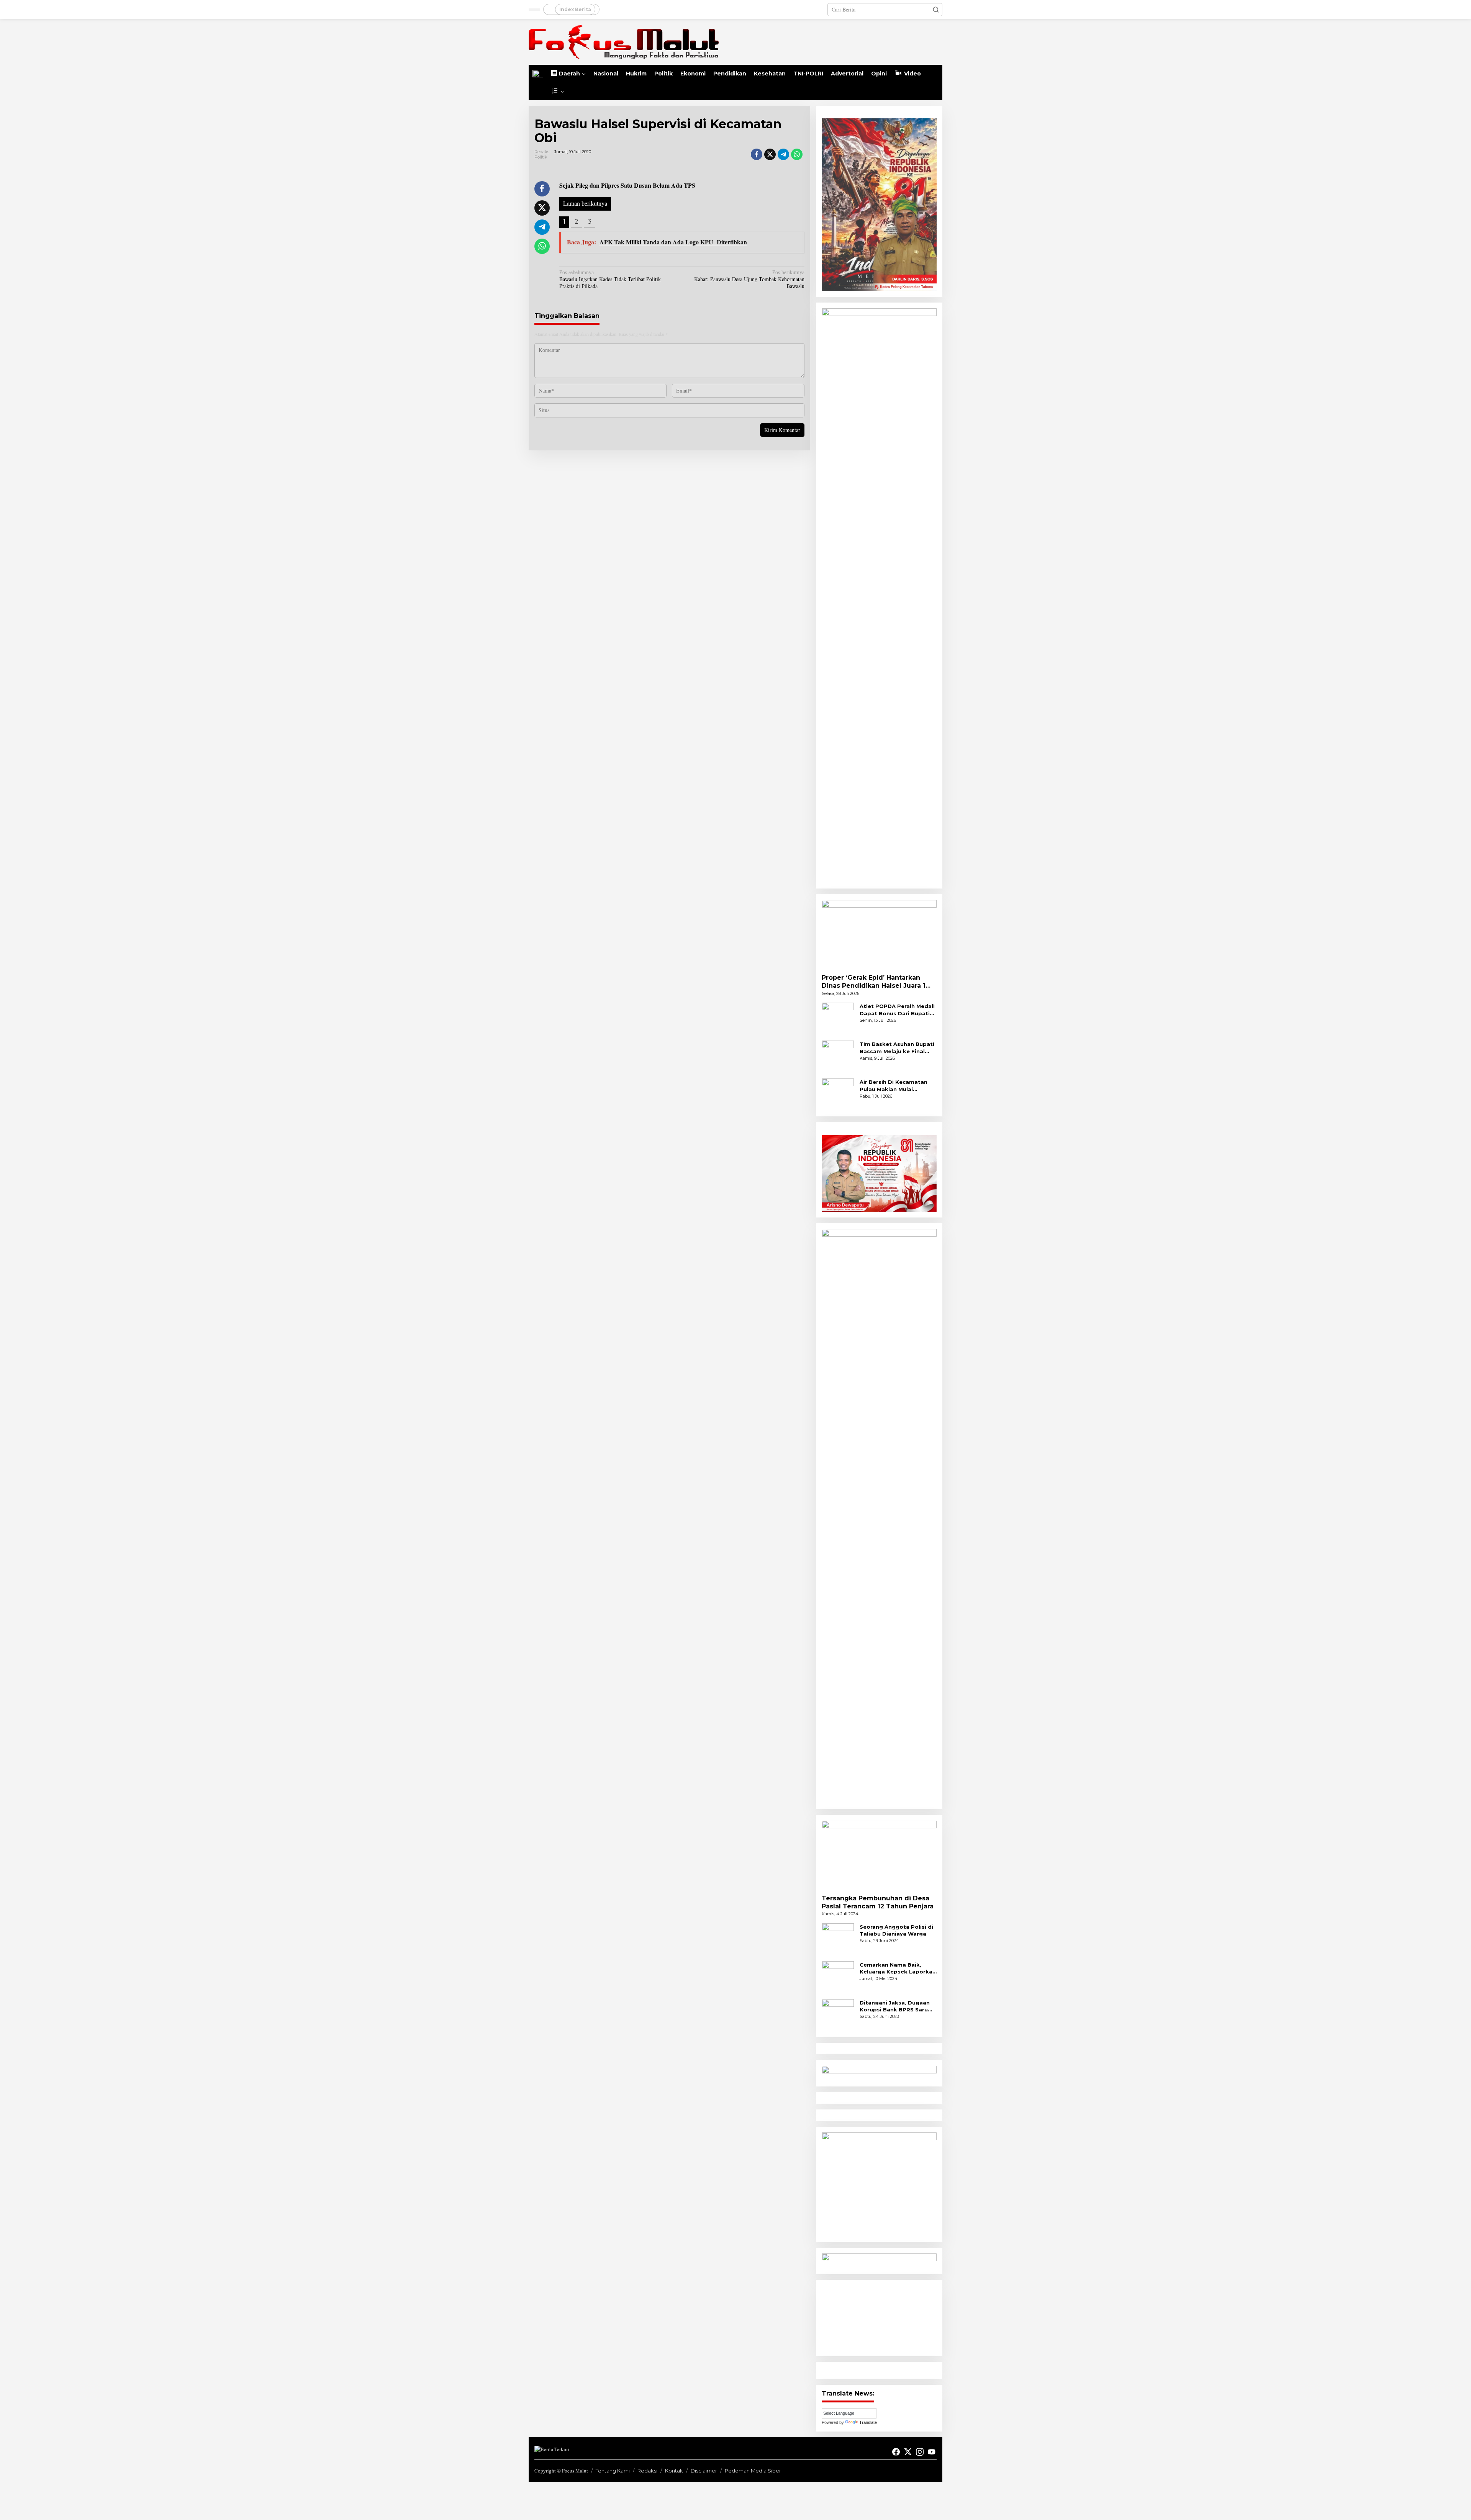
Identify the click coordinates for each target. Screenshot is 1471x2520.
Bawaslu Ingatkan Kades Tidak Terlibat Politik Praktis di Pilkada (610, 279)
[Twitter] (908, 2452)
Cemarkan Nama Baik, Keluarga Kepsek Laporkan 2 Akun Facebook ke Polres (898, 1968)
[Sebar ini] (757, 154)
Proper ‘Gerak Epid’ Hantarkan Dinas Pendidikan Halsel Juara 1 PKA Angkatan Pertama (874, 982)
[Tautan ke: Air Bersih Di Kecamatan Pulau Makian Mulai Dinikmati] (838, 1094)
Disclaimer (704, 2471)
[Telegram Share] (783, 154)
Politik (541, 157)
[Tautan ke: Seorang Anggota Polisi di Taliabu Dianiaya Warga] (838, 1938)
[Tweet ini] (770, 154)
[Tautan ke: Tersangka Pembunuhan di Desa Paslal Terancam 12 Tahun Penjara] (879, 1855)
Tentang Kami (613, 2471)
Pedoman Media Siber (753, 2471)
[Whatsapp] (797, 154)
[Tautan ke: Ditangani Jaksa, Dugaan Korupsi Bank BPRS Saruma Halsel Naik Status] (838, 2014)
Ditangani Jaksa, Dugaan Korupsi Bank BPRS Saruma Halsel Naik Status (898, 2006)
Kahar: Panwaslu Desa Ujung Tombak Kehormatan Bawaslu (749, 279)
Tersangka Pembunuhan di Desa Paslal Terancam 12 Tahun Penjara (878, 1902)
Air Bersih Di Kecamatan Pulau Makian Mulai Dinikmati (894, 1086)
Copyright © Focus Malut (561, 2471)
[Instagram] (920, 2452)
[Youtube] (932, 2452)
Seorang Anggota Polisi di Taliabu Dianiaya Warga (896, 1930)
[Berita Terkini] (624, 41)
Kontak (674, 2471)
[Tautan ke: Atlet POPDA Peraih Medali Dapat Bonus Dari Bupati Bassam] (838, 1018)
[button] (936, 10)
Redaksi (647, 2471)
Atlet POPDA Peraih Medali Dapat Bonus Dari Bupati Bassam (897, 1010)
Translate (868, 2422)
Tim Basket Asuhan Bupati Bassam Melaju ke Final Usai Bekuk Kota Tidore (897, 1048)
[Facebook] (896, 2452)
